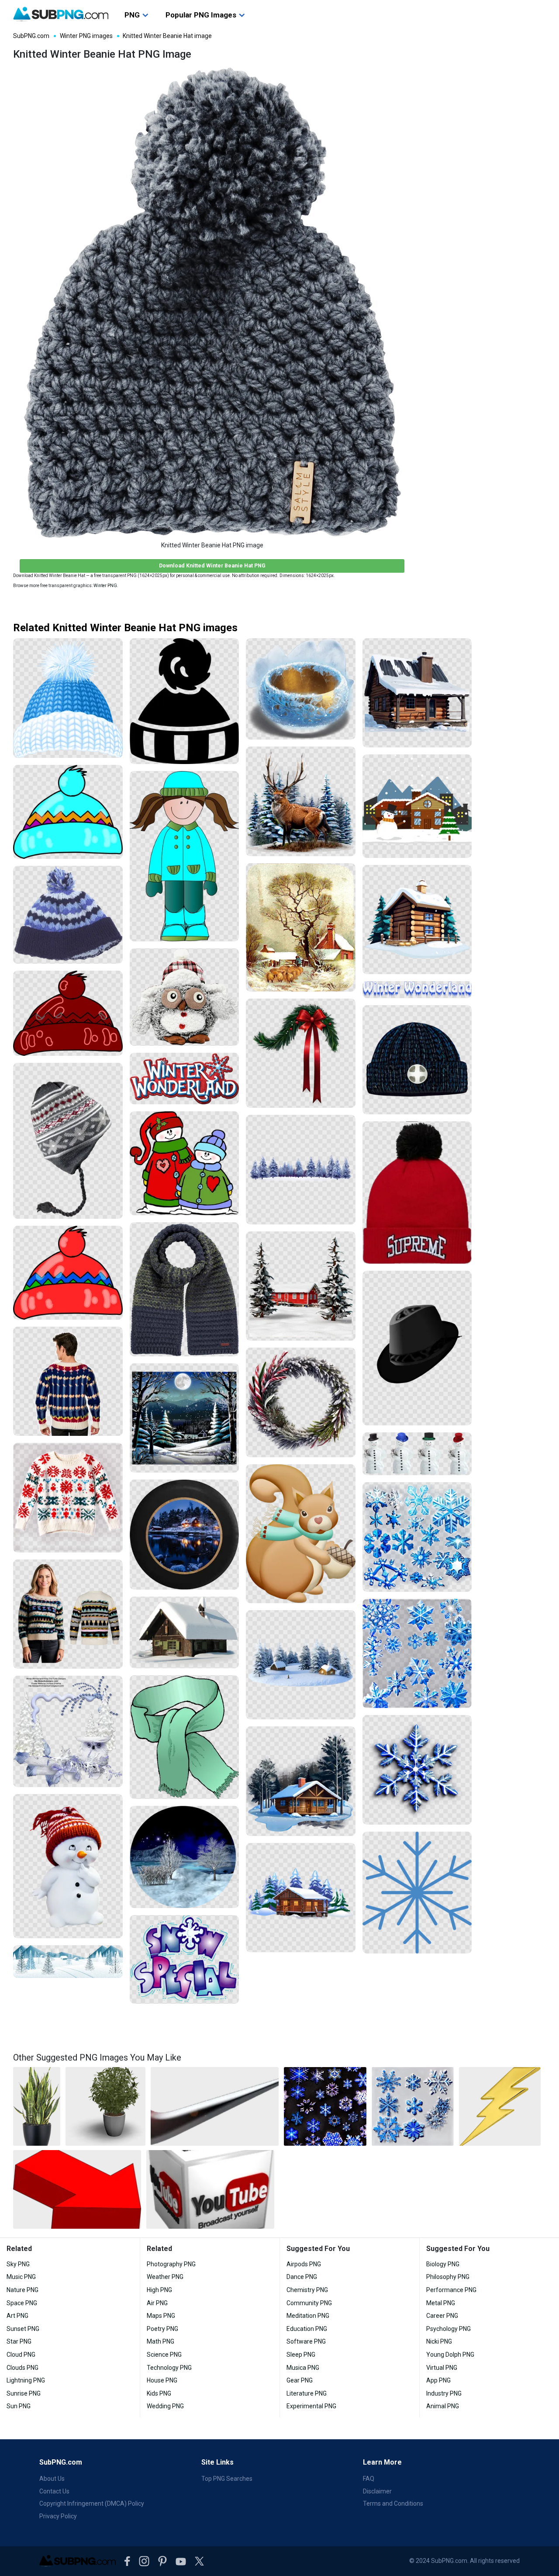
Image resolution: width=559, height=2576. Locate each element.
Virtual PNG (442, 2368)
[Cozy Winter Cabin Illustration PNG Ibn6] (301, 1781)
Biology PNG (443, 2264)
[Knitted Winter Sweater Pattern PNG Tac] (68, 1614)
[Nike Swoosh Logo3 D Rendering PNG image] (215, 2106)
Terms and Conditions (393, 2503)
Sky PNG (18, 2264)
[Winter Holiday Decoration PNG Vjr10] (301, 1053)
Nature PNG (22, 2290)
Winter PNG (105, 586)
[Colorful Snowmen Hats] (417, 1454)
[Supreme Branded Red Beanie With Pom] (417, 1193)
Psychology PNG (449, 2329)
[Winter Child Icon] (185, 701)
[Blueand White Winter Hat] (68, 915)
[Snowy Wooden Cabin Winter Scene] (185, 1632)
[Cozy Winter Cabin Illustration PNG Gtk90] (301, 1898)
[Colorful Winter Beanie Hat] (68, 812)
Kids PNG (159, 2393)
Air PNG (157, 2303)
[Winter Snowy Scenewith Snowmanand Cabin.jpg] (417, 806)
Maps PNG (161, 2316)
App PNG (438, 2380)
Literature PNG (307, 2393)
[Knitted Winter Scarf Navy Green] (185, 1289)
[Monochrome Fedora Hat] (417, 1348)
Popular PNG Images (201, 15)
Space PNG (22, 2303)
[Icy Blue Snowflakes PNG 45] (417, 1537)
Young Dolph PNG (450, 2355)
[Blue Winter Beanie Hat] (68, 698)
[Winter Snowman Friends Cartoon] (185, 1163)
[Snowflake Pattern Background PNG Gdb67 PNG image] (413, 2106)
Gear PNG (300, 2380)
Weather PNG (165, 2277)
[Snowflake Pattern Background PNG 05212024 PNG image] (325, 2106)
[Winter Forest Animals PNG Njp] (301, 801)
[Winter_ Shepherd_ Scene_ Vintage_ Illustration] (301, 927)
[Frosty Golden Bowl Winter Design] (301, 689)
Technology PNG (169, 2368)
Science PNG (164, 2355)
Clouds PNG (22, 2368)
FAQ (369, 2479)
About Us (52, 2479)
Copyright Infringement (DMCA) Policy (92, 2503)
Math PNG (160, 2341)
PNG (132, 15)
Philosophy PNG (448, 2277)
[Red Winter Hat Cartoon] (68, 1013)
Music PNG (21, 2277)
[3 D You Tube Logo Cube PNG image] (210, 2189)
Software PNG (306, 2341)
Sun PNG (19, 2406)
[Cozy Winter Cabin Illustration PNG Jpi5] (417, 920)
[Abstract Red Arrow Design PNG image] (77, 2189)
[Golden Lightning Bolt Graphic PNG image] (500, 2106)
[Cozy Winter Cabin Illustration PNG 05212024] (417, 693)
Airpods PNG (304, 2264)
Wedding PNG (165, 2406)
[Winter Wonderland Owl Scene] (68, 1731)
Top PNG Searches (227, 2479)
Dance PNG (302, 2277)
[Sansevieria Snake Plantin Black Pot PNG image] (37, 2106)
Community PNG (309, 2303)
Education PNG (307, 2329)
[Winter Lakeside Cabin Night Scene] (185, 1534)
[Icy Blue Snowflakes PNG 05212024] (417, 1654)
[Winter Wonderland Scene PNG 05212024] (301, 1286)
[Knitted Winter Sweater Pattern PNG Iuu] (68, 1498)
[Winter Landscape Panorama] (68, 1962)
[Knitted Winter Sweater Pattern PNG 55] (68, 1381)
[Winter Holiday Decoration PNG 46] (301, 1402)
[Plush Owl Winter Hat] (185, 997)
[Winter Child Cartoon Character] (185, 856)
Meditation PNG (308, 2316)
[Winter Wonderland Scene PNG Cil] (301, 1170)
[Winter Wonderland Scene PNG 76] (185, 1418)
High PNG (159, 2290)
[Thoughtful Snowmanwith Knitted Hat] (68, 1866)
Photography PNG (171, 2264)
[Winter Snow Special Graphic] (185, 1959)
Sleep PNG (301, 2355)
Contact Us (54, 2491)
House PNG (162, 2380)
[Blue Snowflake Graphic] (417, 1893)
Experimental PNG (311, 2406)
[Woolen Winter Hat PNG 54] (417, 1060)
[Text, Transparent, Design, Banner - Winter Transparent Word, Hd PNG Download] (417, 989)
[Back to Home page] (61, 14)
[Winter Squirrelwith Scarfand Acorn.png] (301, 1534)
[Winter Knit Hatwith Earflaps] (68, 1141)
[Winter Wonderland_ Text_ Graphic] (185, 1079)
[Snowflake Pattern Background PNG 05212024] (417, 1770)
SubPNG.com (31, 36)
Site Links (217, 2462)
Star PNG (19, 2341)
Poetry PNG (162, 2329)
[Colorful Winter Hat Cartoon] (68, 1273)
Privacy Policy (58, 2516)
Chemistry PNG (307, 2290)
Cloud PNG (21, 2355)
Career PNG (442, 2316)
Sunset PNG (23, 2329)
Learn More (382, 2462)
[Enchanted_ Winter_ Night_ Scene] (185, 1857)
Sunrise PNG (24, 2393)
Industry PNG (444, 2393)
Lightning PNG (26, 2380)
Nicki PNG (439, 2341)
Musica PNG (303, 2368)
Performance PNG (451, 2290)
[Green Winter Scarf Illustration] (185, 1737)
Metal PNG (441, 2303)
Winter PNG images (86, 36)
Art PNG (17, 2316)
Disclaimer (377, 2491)
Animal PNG (443, 2406)
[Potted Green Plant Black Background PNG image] (105, 2106)
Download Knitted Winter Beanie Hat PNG (212, 565)
